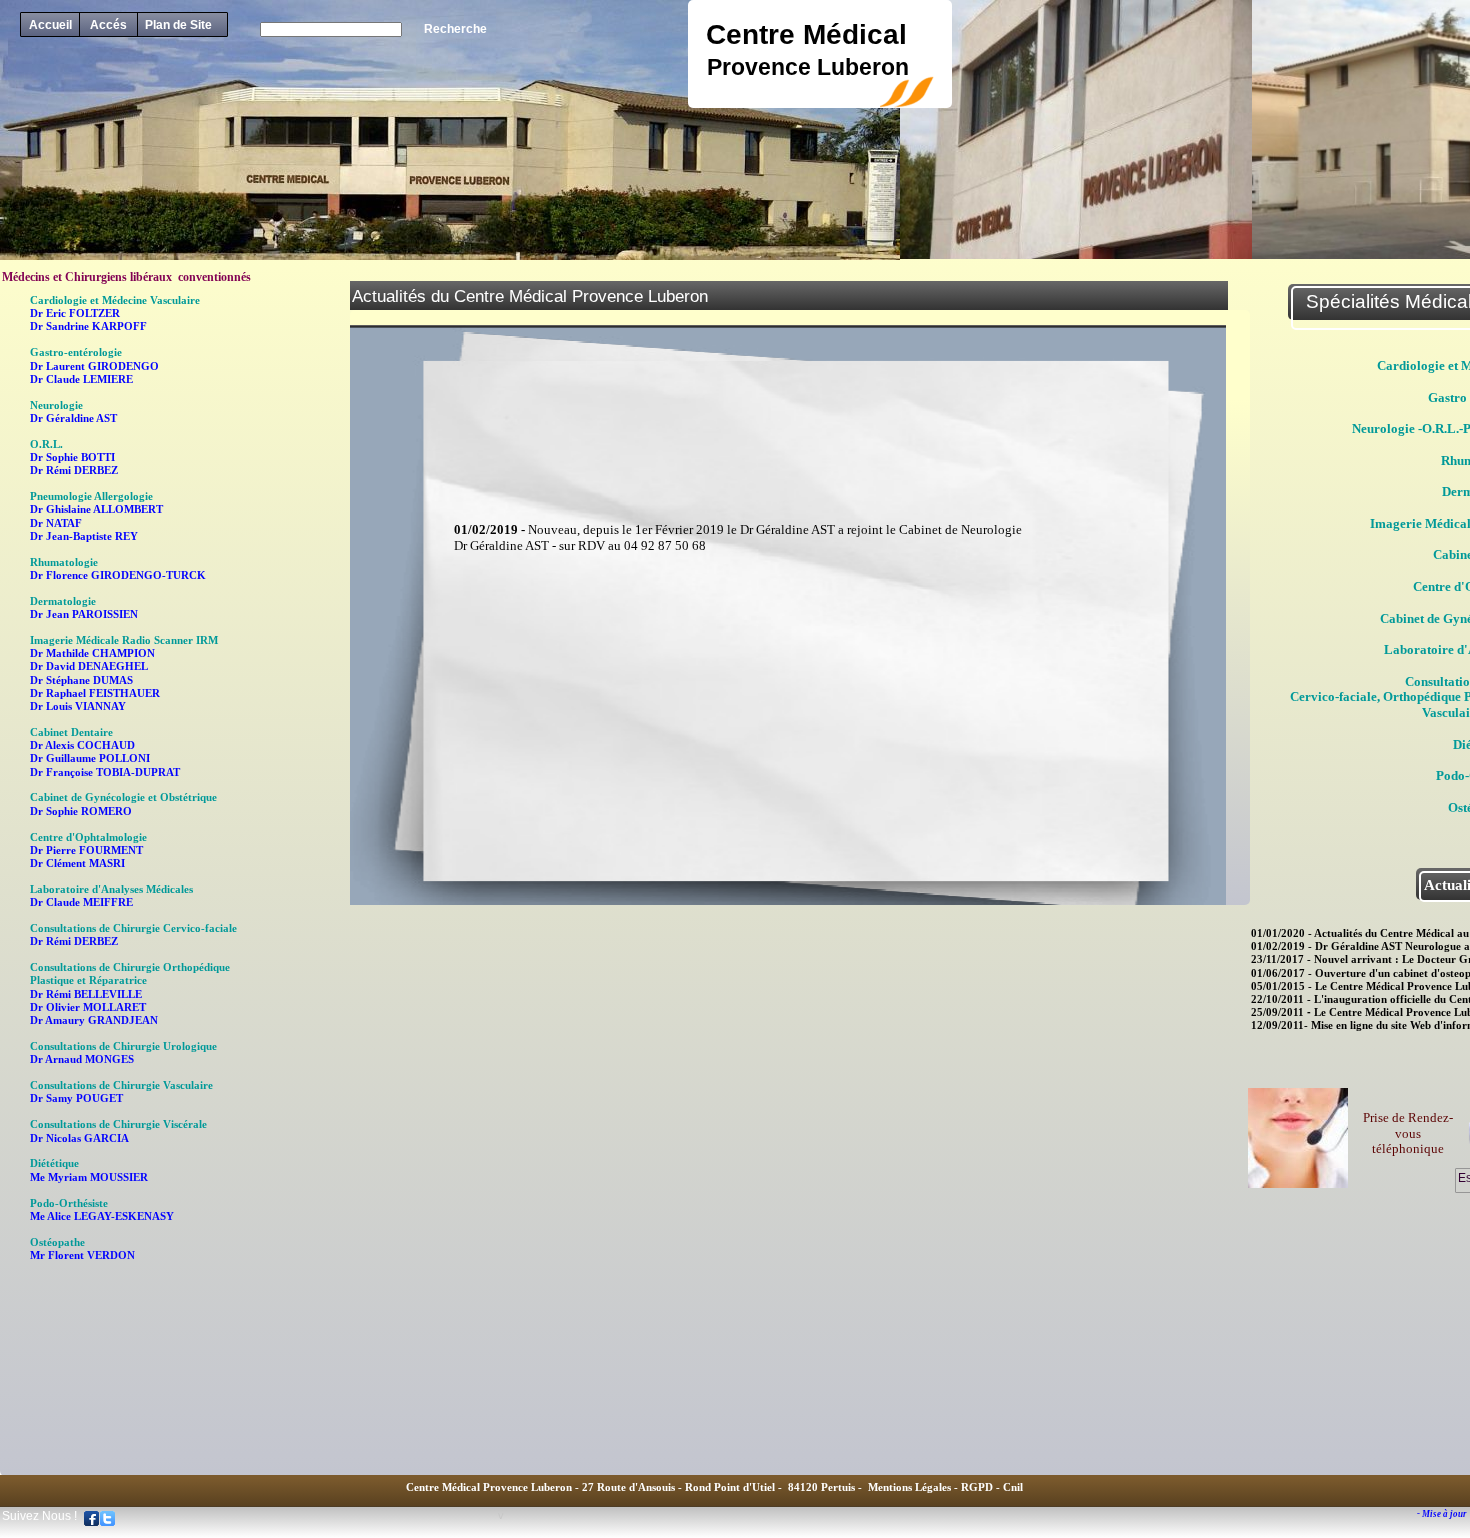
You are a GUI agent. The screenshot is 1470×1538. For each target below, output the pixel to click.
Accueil (50, 25)
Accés (108, 25)
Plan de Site (178, 25)
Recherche (455, 29)
